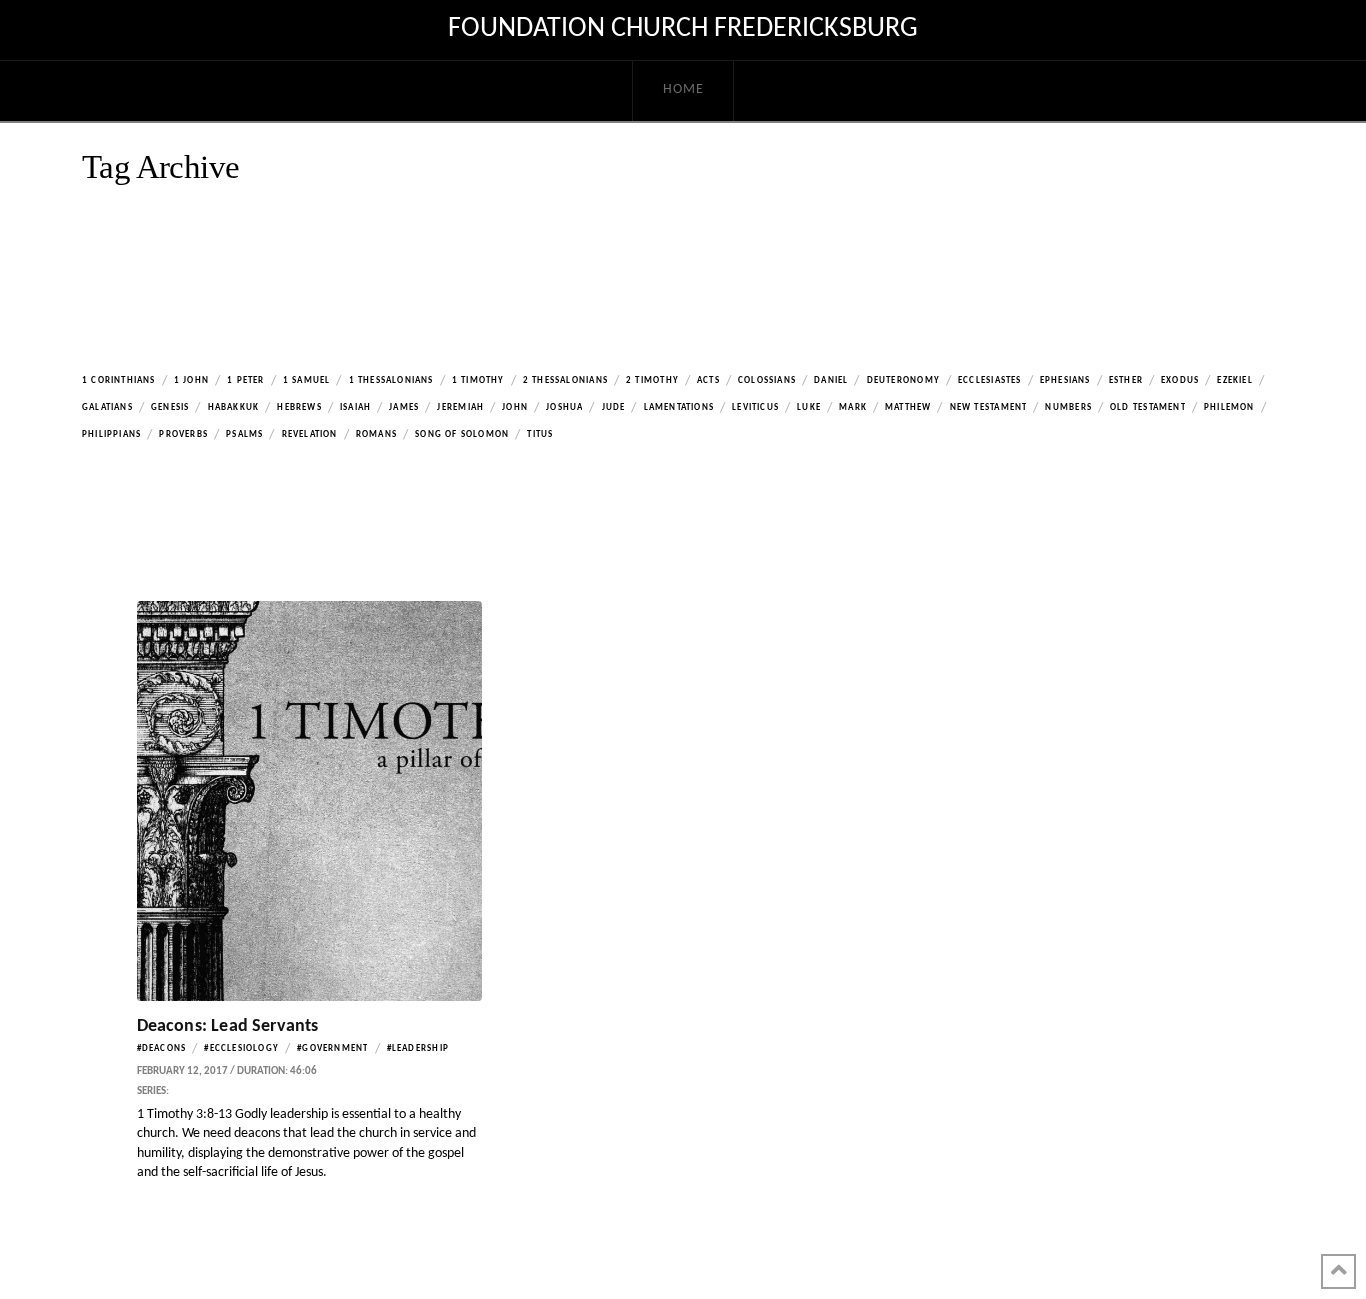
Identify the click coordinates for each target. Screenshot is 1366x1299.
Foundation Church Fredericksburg (683, 29)
